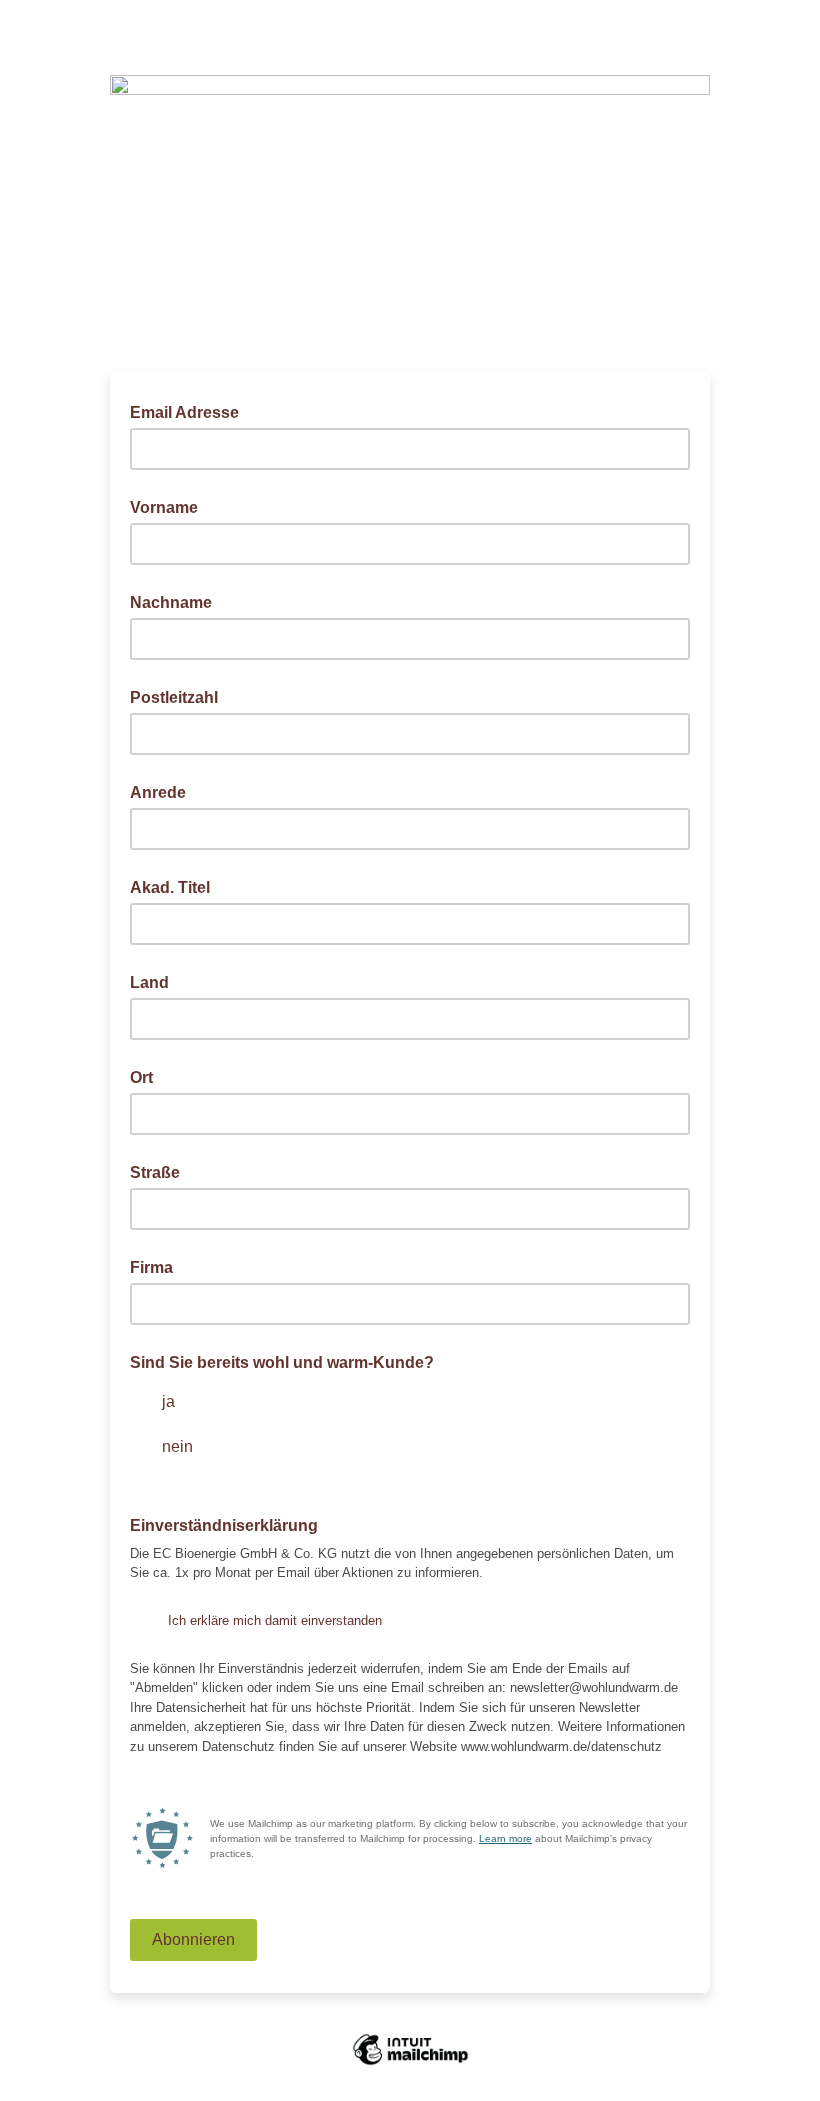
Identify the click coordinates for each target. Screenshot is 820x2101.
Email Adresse (190, 411)
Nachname (171, 602)
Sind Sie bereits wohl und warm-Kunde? (282, 1362)
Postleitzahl (174, 697)
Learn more (505, 1838)
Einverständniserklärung (230, 1524)
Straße (155, 1172)
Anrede (158, 792)
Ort (141, 1077)
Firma (151, 1267)
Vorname (164, 507)
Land (149, 982)
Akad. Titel (170, 887)
